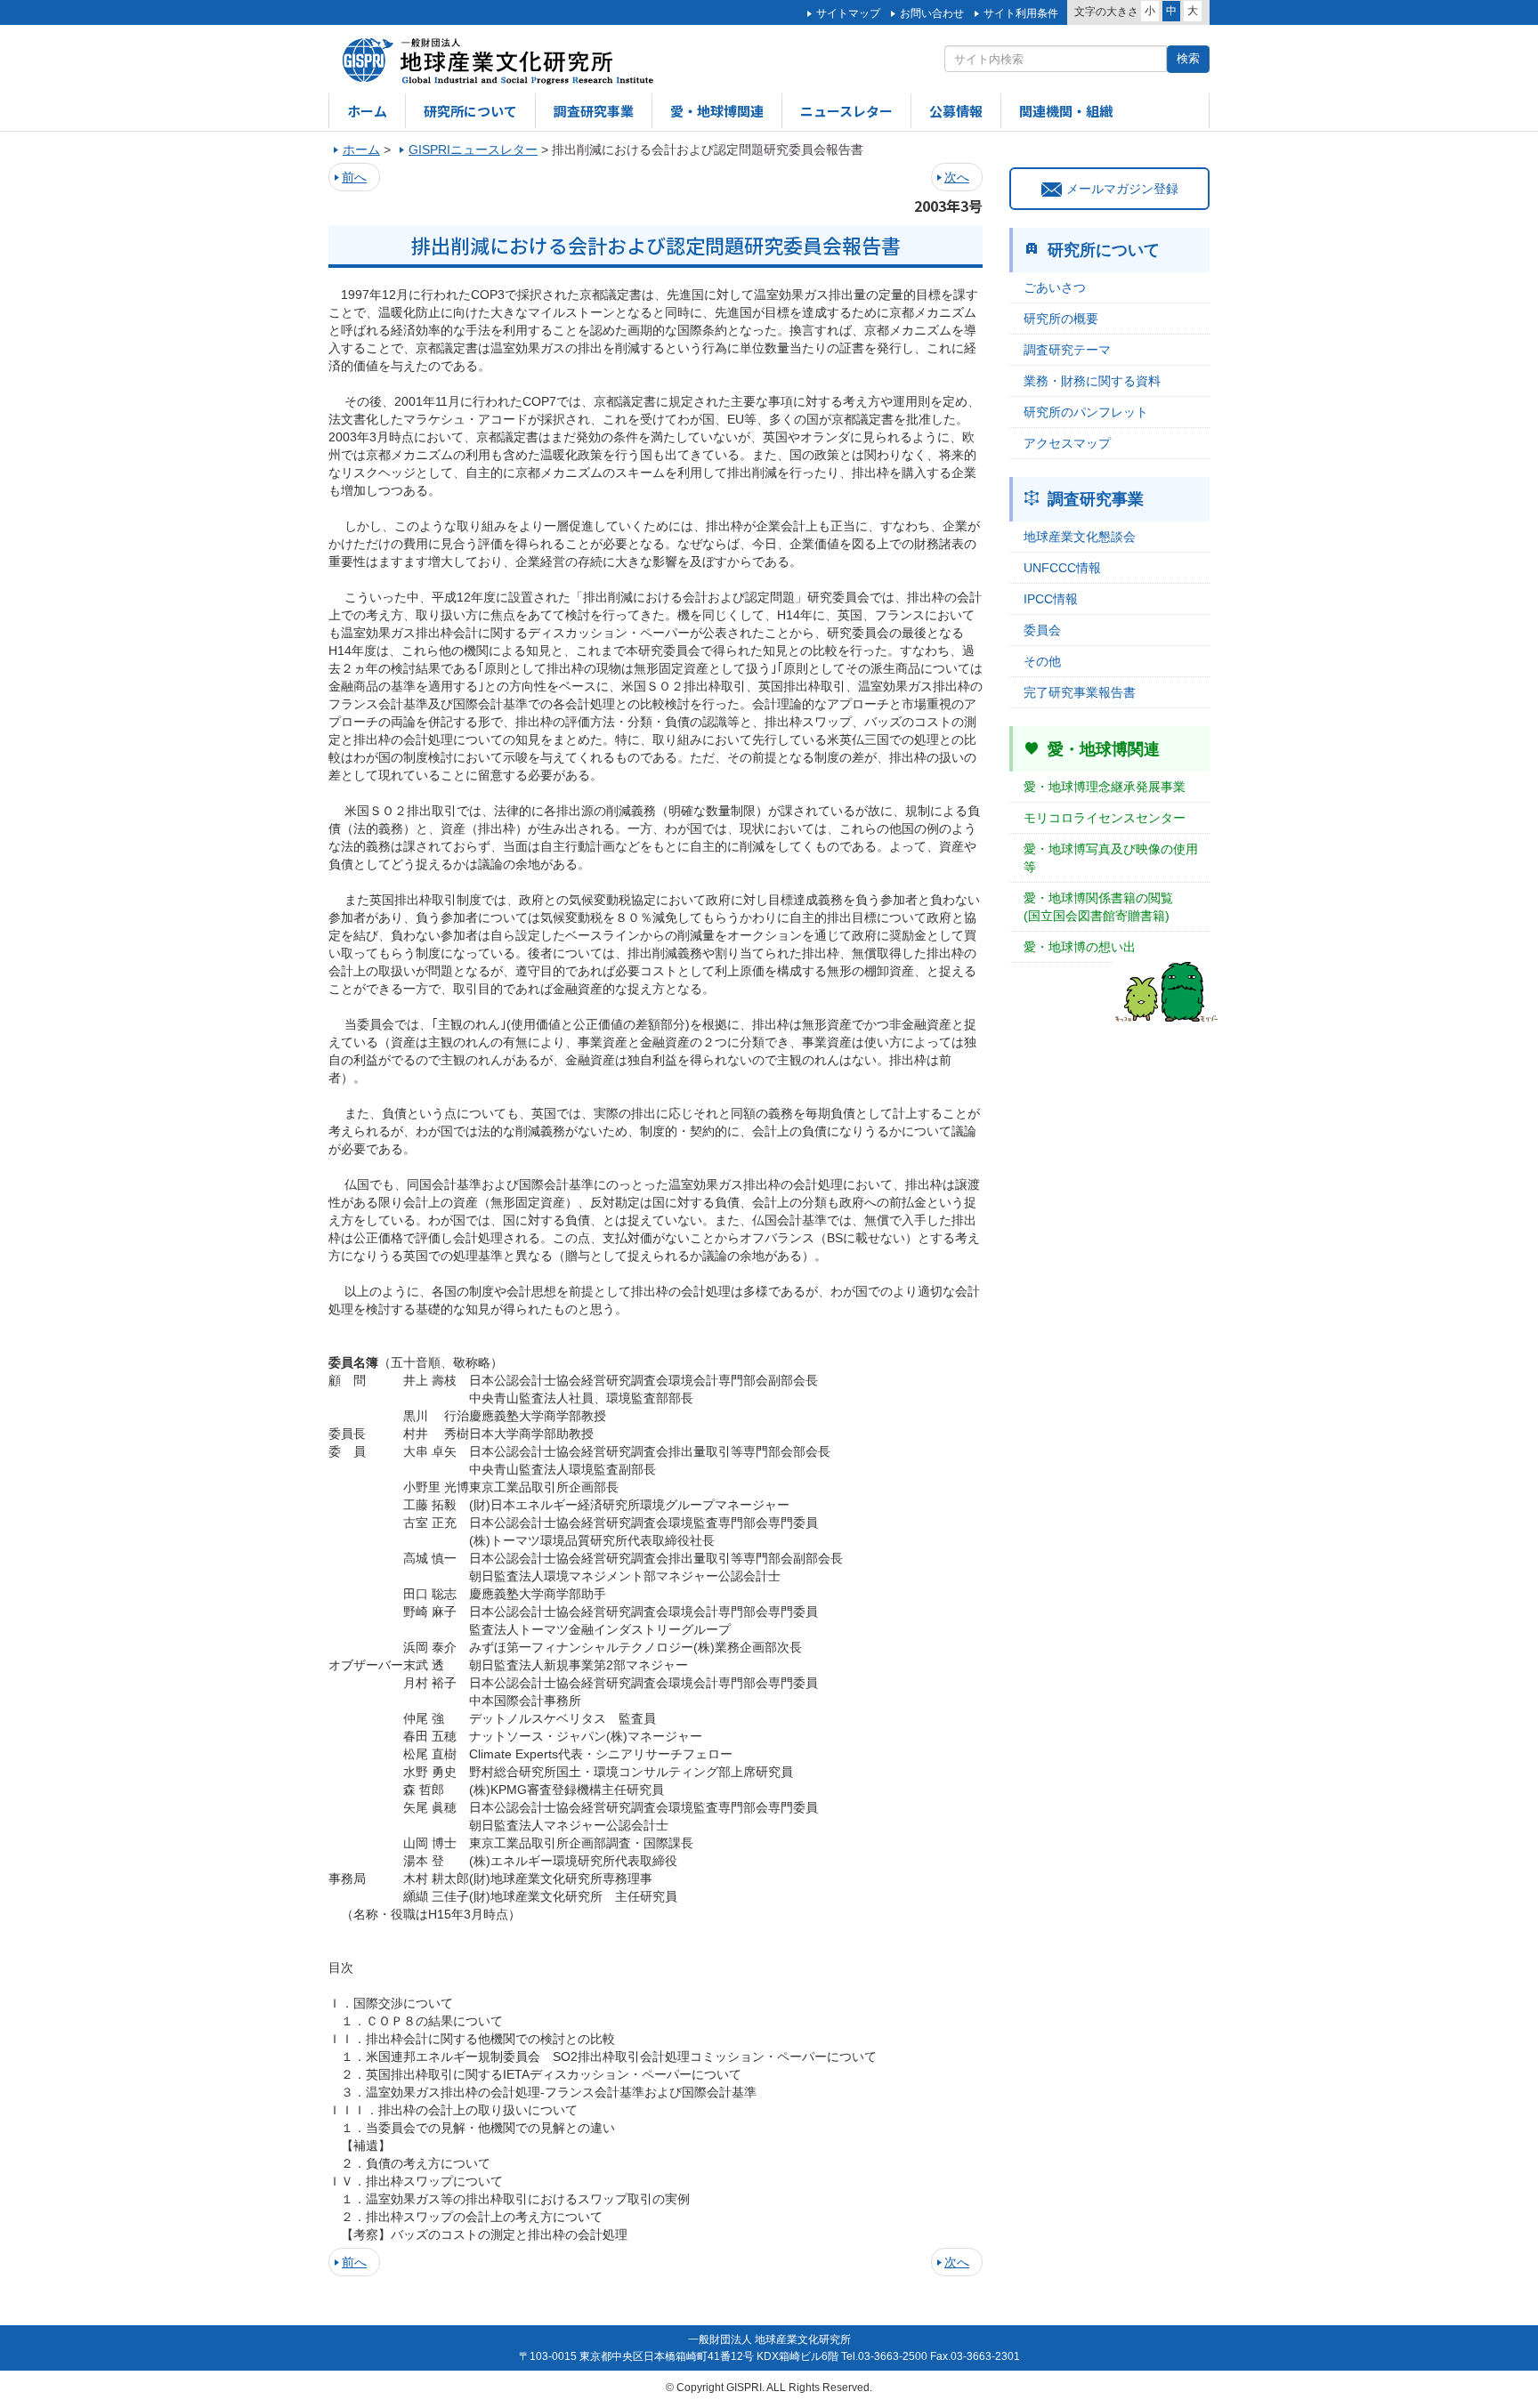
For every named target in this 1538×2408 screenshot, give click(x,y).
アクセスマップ (1067, 443)
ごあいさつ (1055, 287)
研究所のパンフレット (1086, 412)
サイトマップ (848, 13)
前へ (354, 177)
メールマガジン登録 (1122, 189)
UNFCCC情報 (1062, 568)
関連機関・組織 (1066, 111)
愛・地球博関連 (717, 111)
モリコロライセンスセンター (1105, 818)
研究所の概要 (1061, 319)
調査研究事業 (594, 111)
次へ (957, 177)
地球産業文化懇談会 (1080, 537)
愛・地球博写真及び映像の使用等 (1111, 858)
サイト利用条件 (1021, 13)
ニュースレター (846, 111)
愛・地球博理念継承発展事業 (1105, 787)
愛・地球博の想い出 (1080, 947)
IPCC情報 (1051, 599)
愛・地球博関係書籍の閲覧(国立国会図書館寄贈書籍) (1098, 907)
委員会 (1042, 630)
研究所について (470, 111)
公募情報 (956, 111)
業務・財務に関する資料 (1092, 381)
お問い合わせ (932, 13)
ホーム (367, 111)
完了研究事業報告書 (1080, 692)
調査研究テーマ (1067, 350)
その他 (1042, 661)
